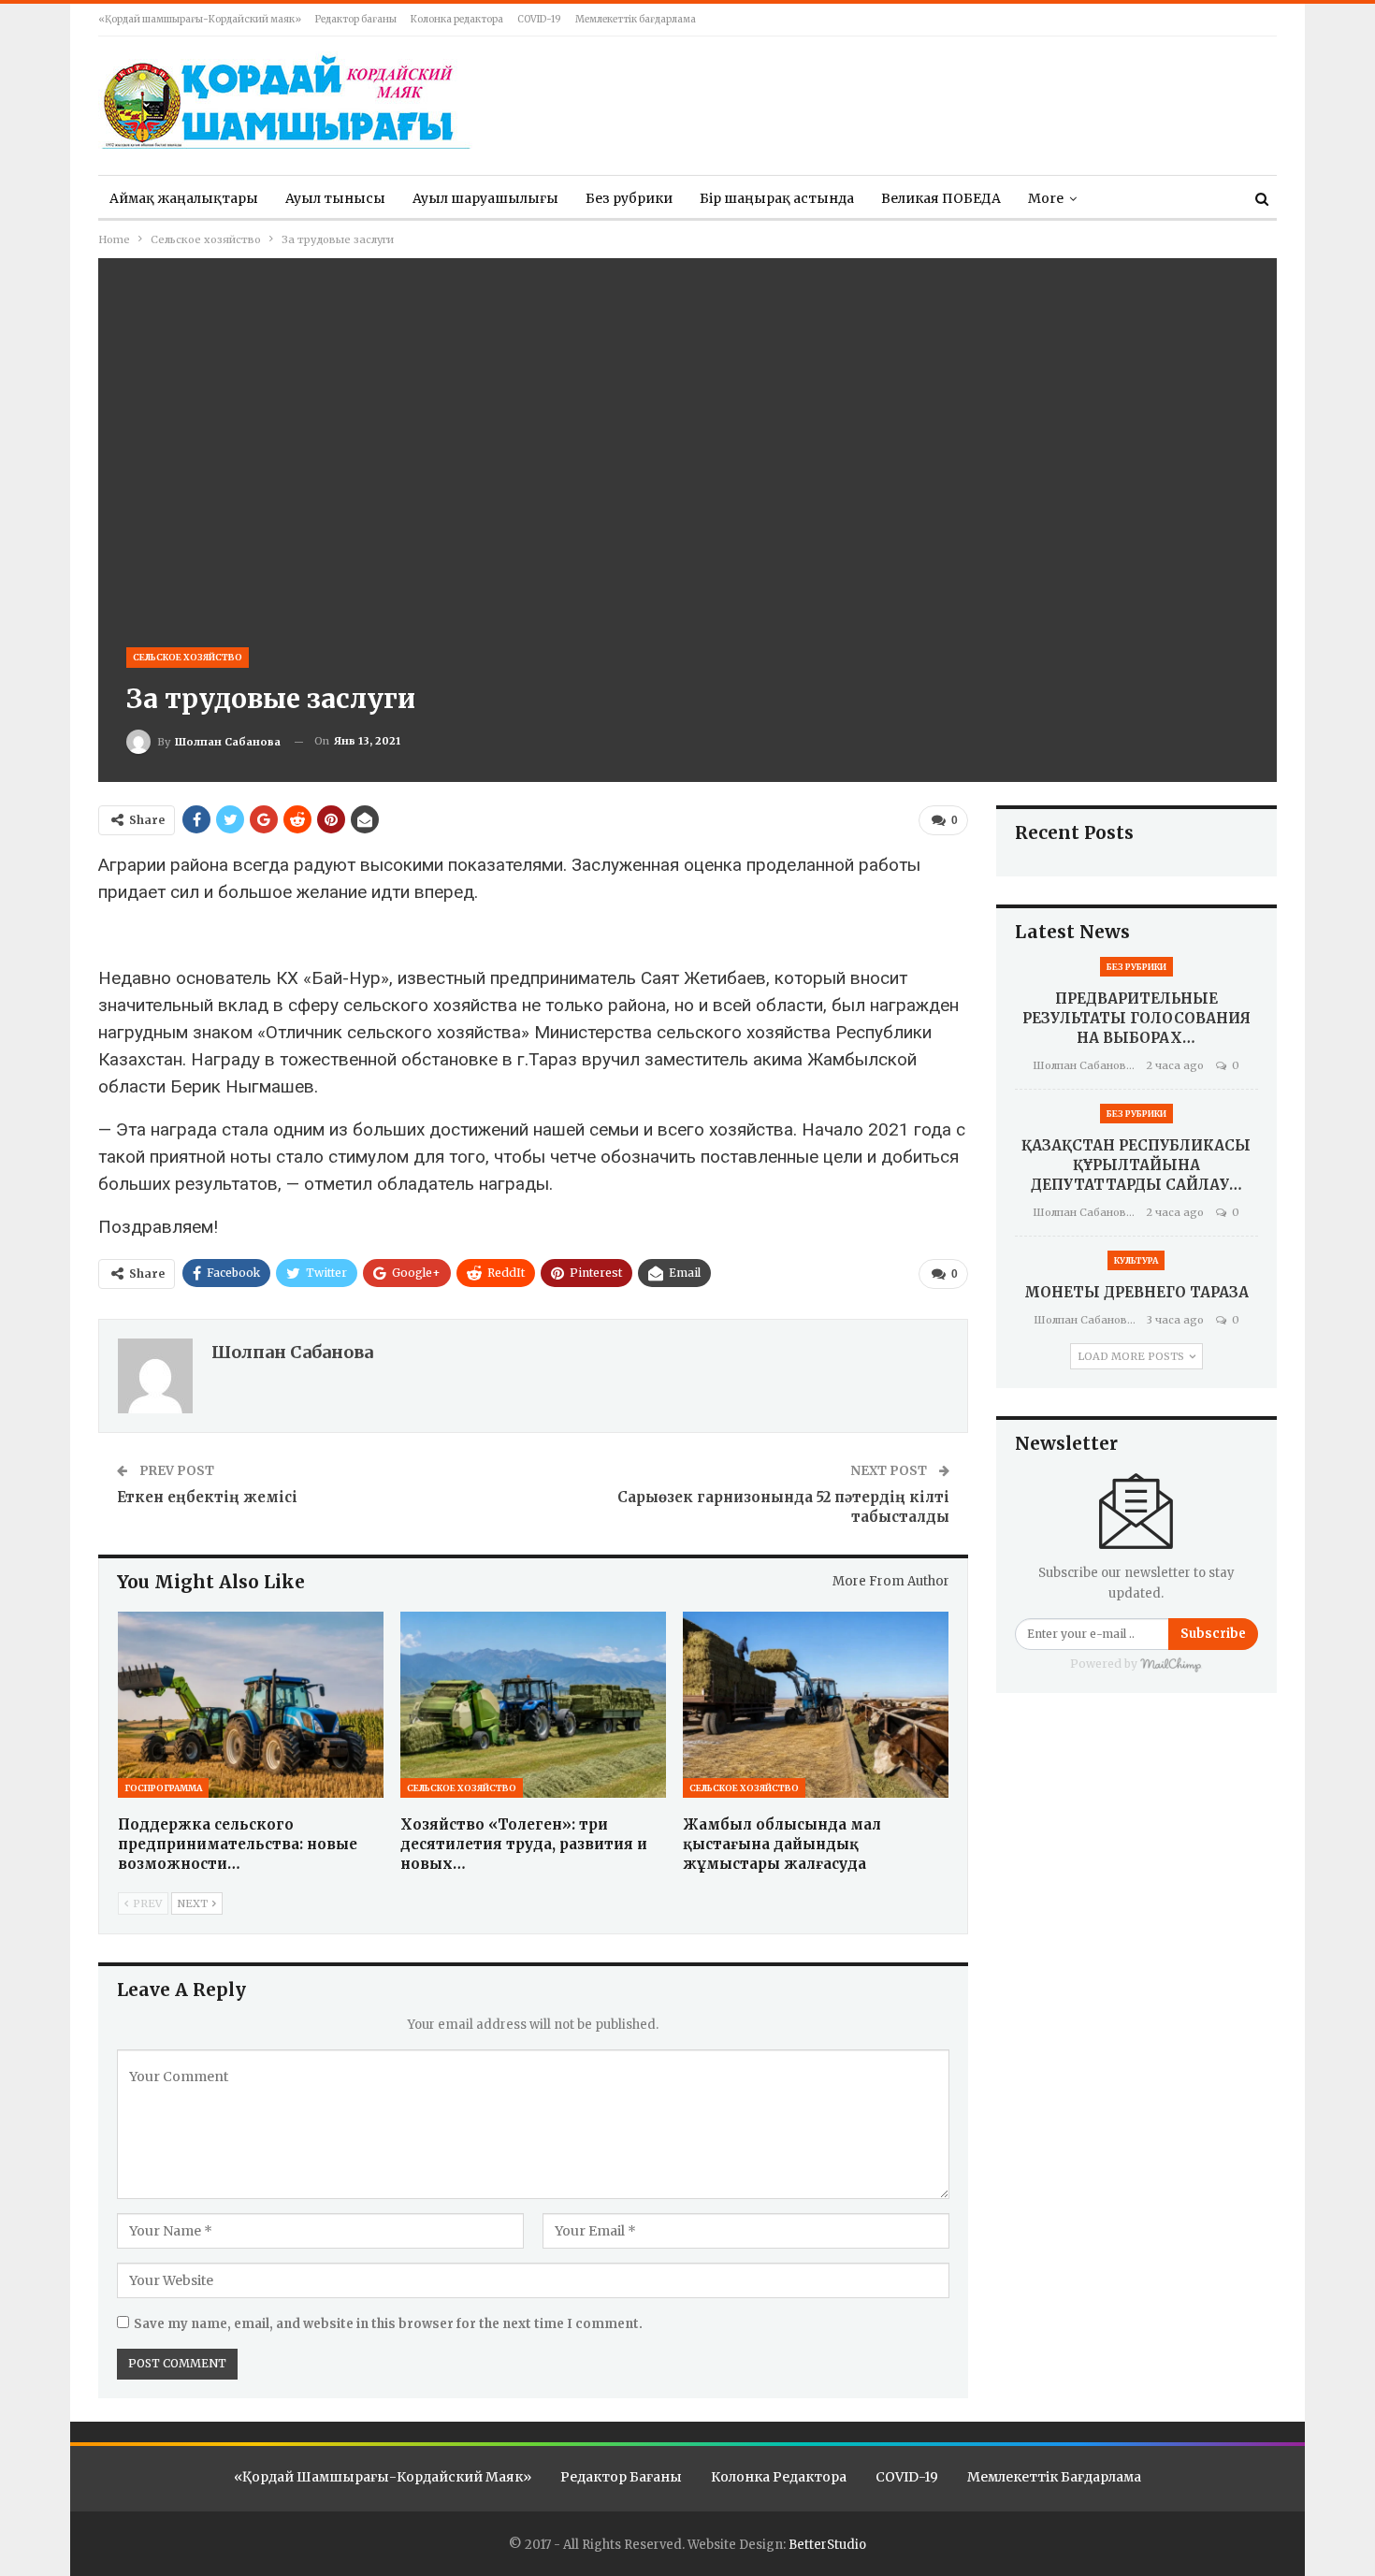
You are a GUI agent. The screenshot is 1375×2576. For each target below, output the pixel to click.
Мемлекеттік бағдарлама (636, 19)
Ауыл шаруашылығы (485, 198)
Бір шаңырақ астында (777, 198)
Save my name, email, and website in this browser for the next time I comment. (388, 2324)
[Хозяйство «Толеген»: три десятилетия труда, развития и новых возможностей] (533, 1705)
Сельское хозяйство (188, 657)
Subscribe (1213, 1634)
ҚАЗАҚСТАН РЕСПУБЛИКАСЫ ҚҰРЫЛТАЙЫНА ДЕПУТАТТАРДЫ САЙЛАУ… (1136, 1165)
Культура (1136, 1260)
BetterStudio (827, 2545)
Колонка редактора (457, 19)
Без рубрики (629, 198)
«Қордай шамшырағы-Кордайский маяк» (200, 19)
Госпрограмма (163, 1788)
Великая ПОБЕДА (941, 198)
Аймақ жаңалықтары (184, 198)
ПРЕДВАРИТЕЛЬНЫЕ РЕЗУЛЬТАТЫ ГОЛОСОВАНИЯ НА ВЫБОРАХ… (1136, 1018)
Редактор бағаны (356, 19)
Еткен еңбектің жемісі (207, 1497)
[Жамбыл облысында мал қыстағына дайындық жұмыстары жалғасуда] (816, 1705)
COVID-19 (539, 19)
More (1046, 198)
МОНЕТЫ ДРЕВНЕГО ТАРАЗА (1136, 1292)
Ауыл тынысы (335, 198)
